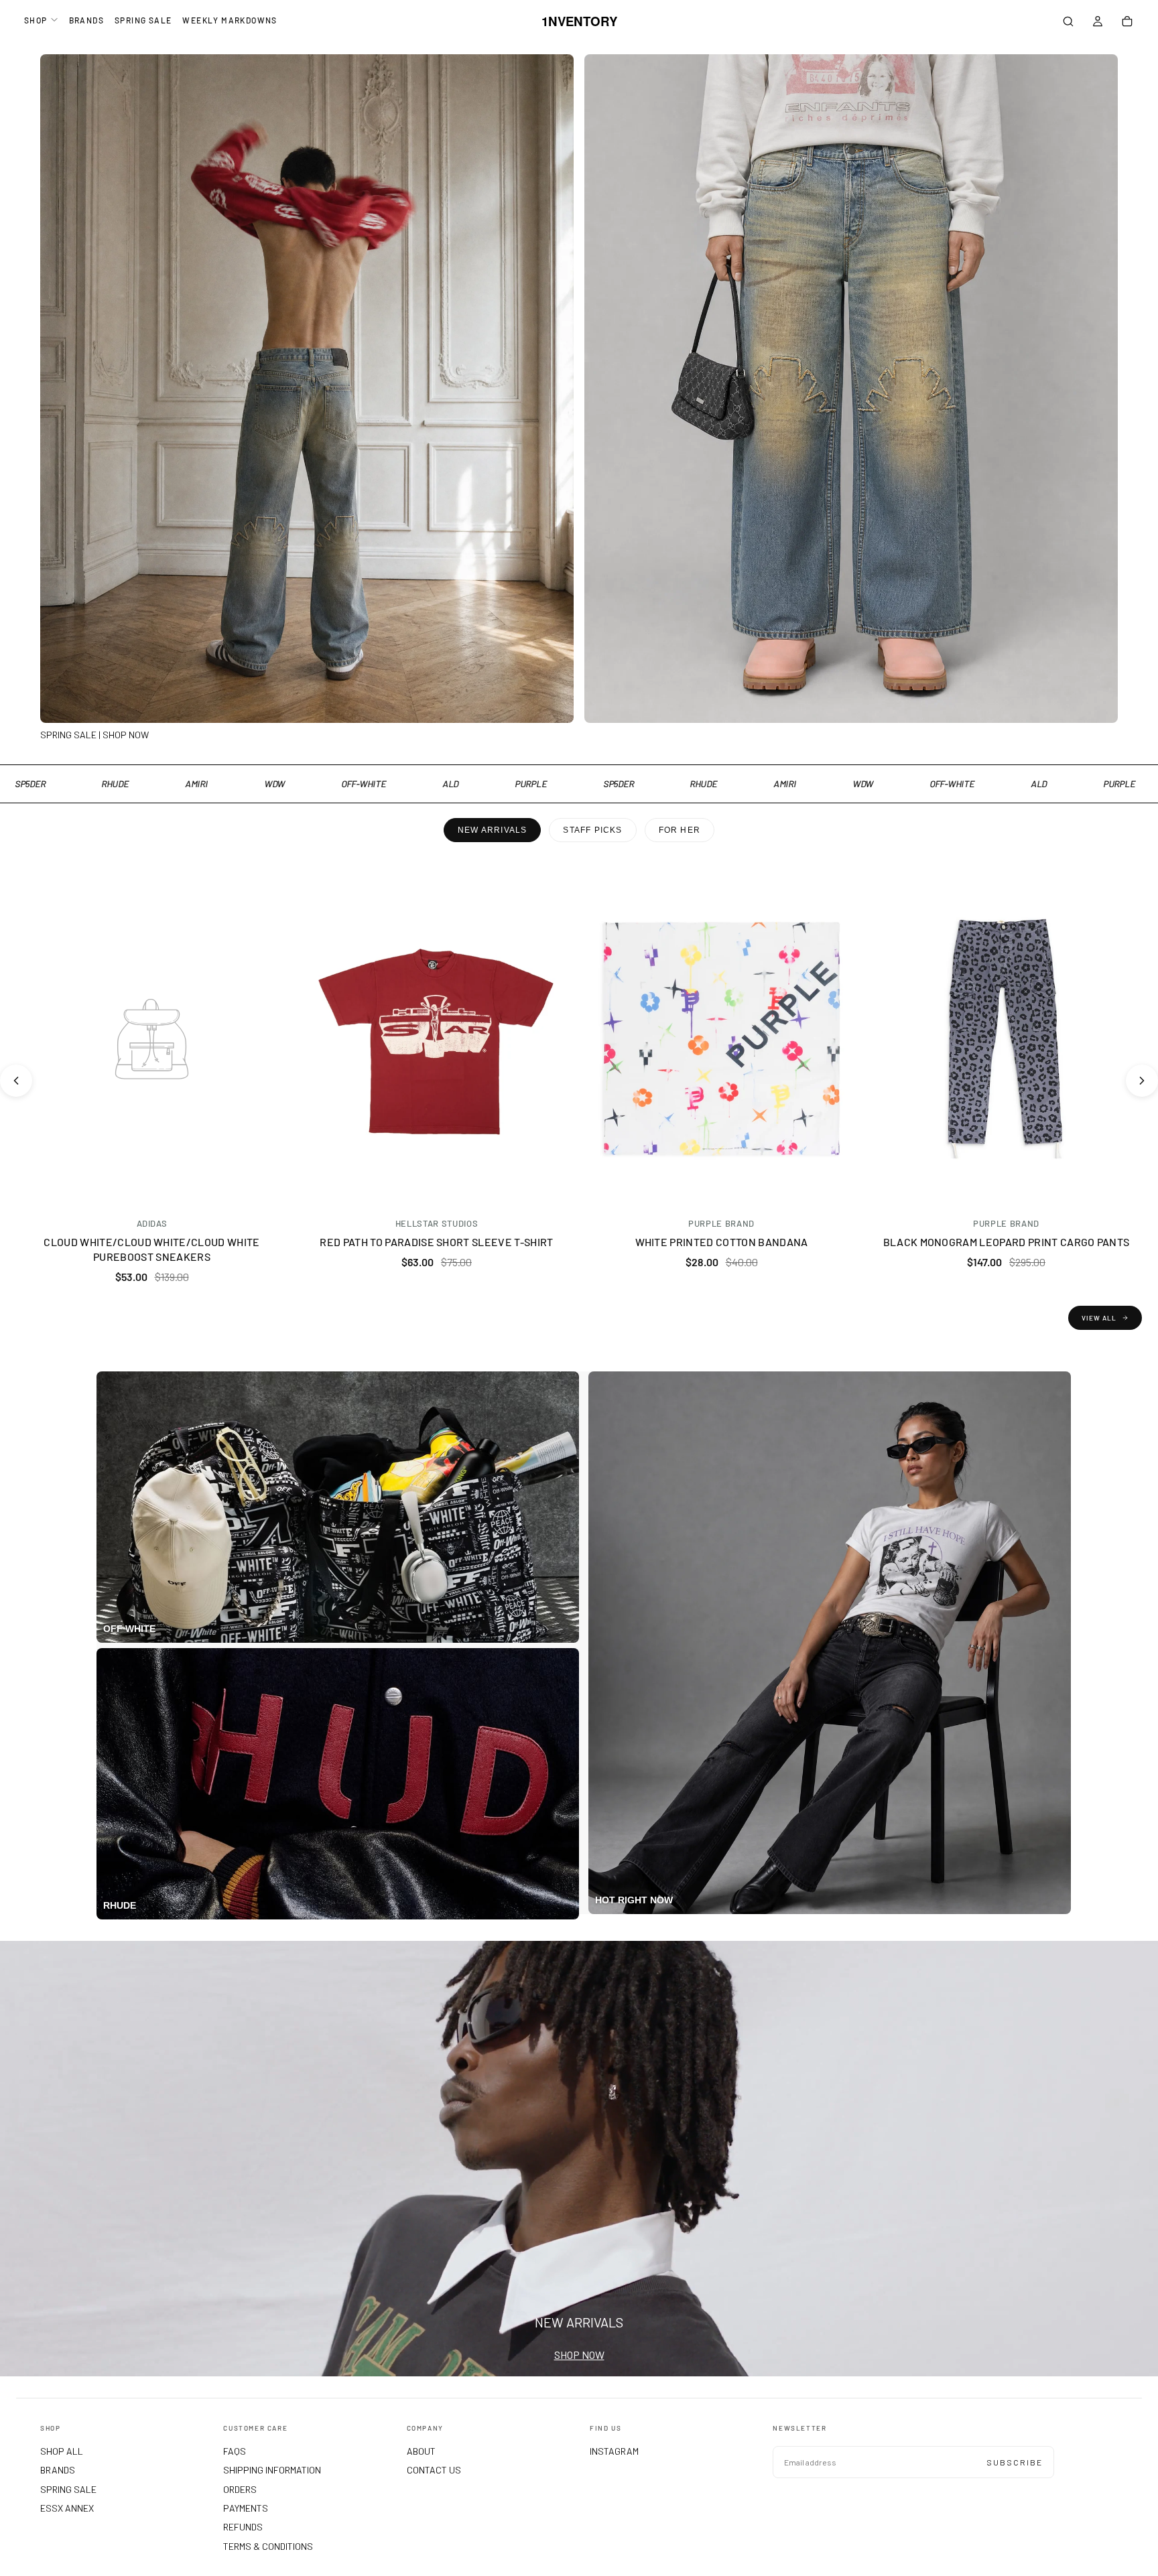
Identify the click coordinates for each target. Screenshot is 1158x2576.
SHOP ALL (62, 2451)
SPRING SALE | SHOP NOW (94, 735)
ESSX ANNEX (67, 2508)
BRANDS (86, 20)
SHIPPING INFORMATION (272, 2470)
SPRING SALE (143, 20)
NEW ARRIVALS (492, 830)
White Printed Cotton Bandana (722, 1242)
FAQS (235, 2451)
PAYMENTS (246, 2508)
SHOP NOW (579, 2355)
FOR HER (680, 830)
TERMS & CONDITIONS (268, 2546)
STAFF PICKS (592, 830)
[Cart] (1127, 23)
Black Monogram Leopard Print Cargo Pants (1007, 1242)
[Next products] (1142, 1081)
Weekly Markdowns (230, 20)
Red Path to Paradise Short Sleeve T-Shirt (436, 1242)
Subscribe (1015, 2462)
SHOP (36, 20)
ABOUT (421, 2451)
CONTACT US (434, 2470)
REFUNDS (243, 2527)
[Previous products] (16, 1081)
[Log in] (1098, 23)
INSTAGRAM (614, 2451)
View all (1099, 1318)
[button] (1068, 23)
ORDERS (240, 2489)
